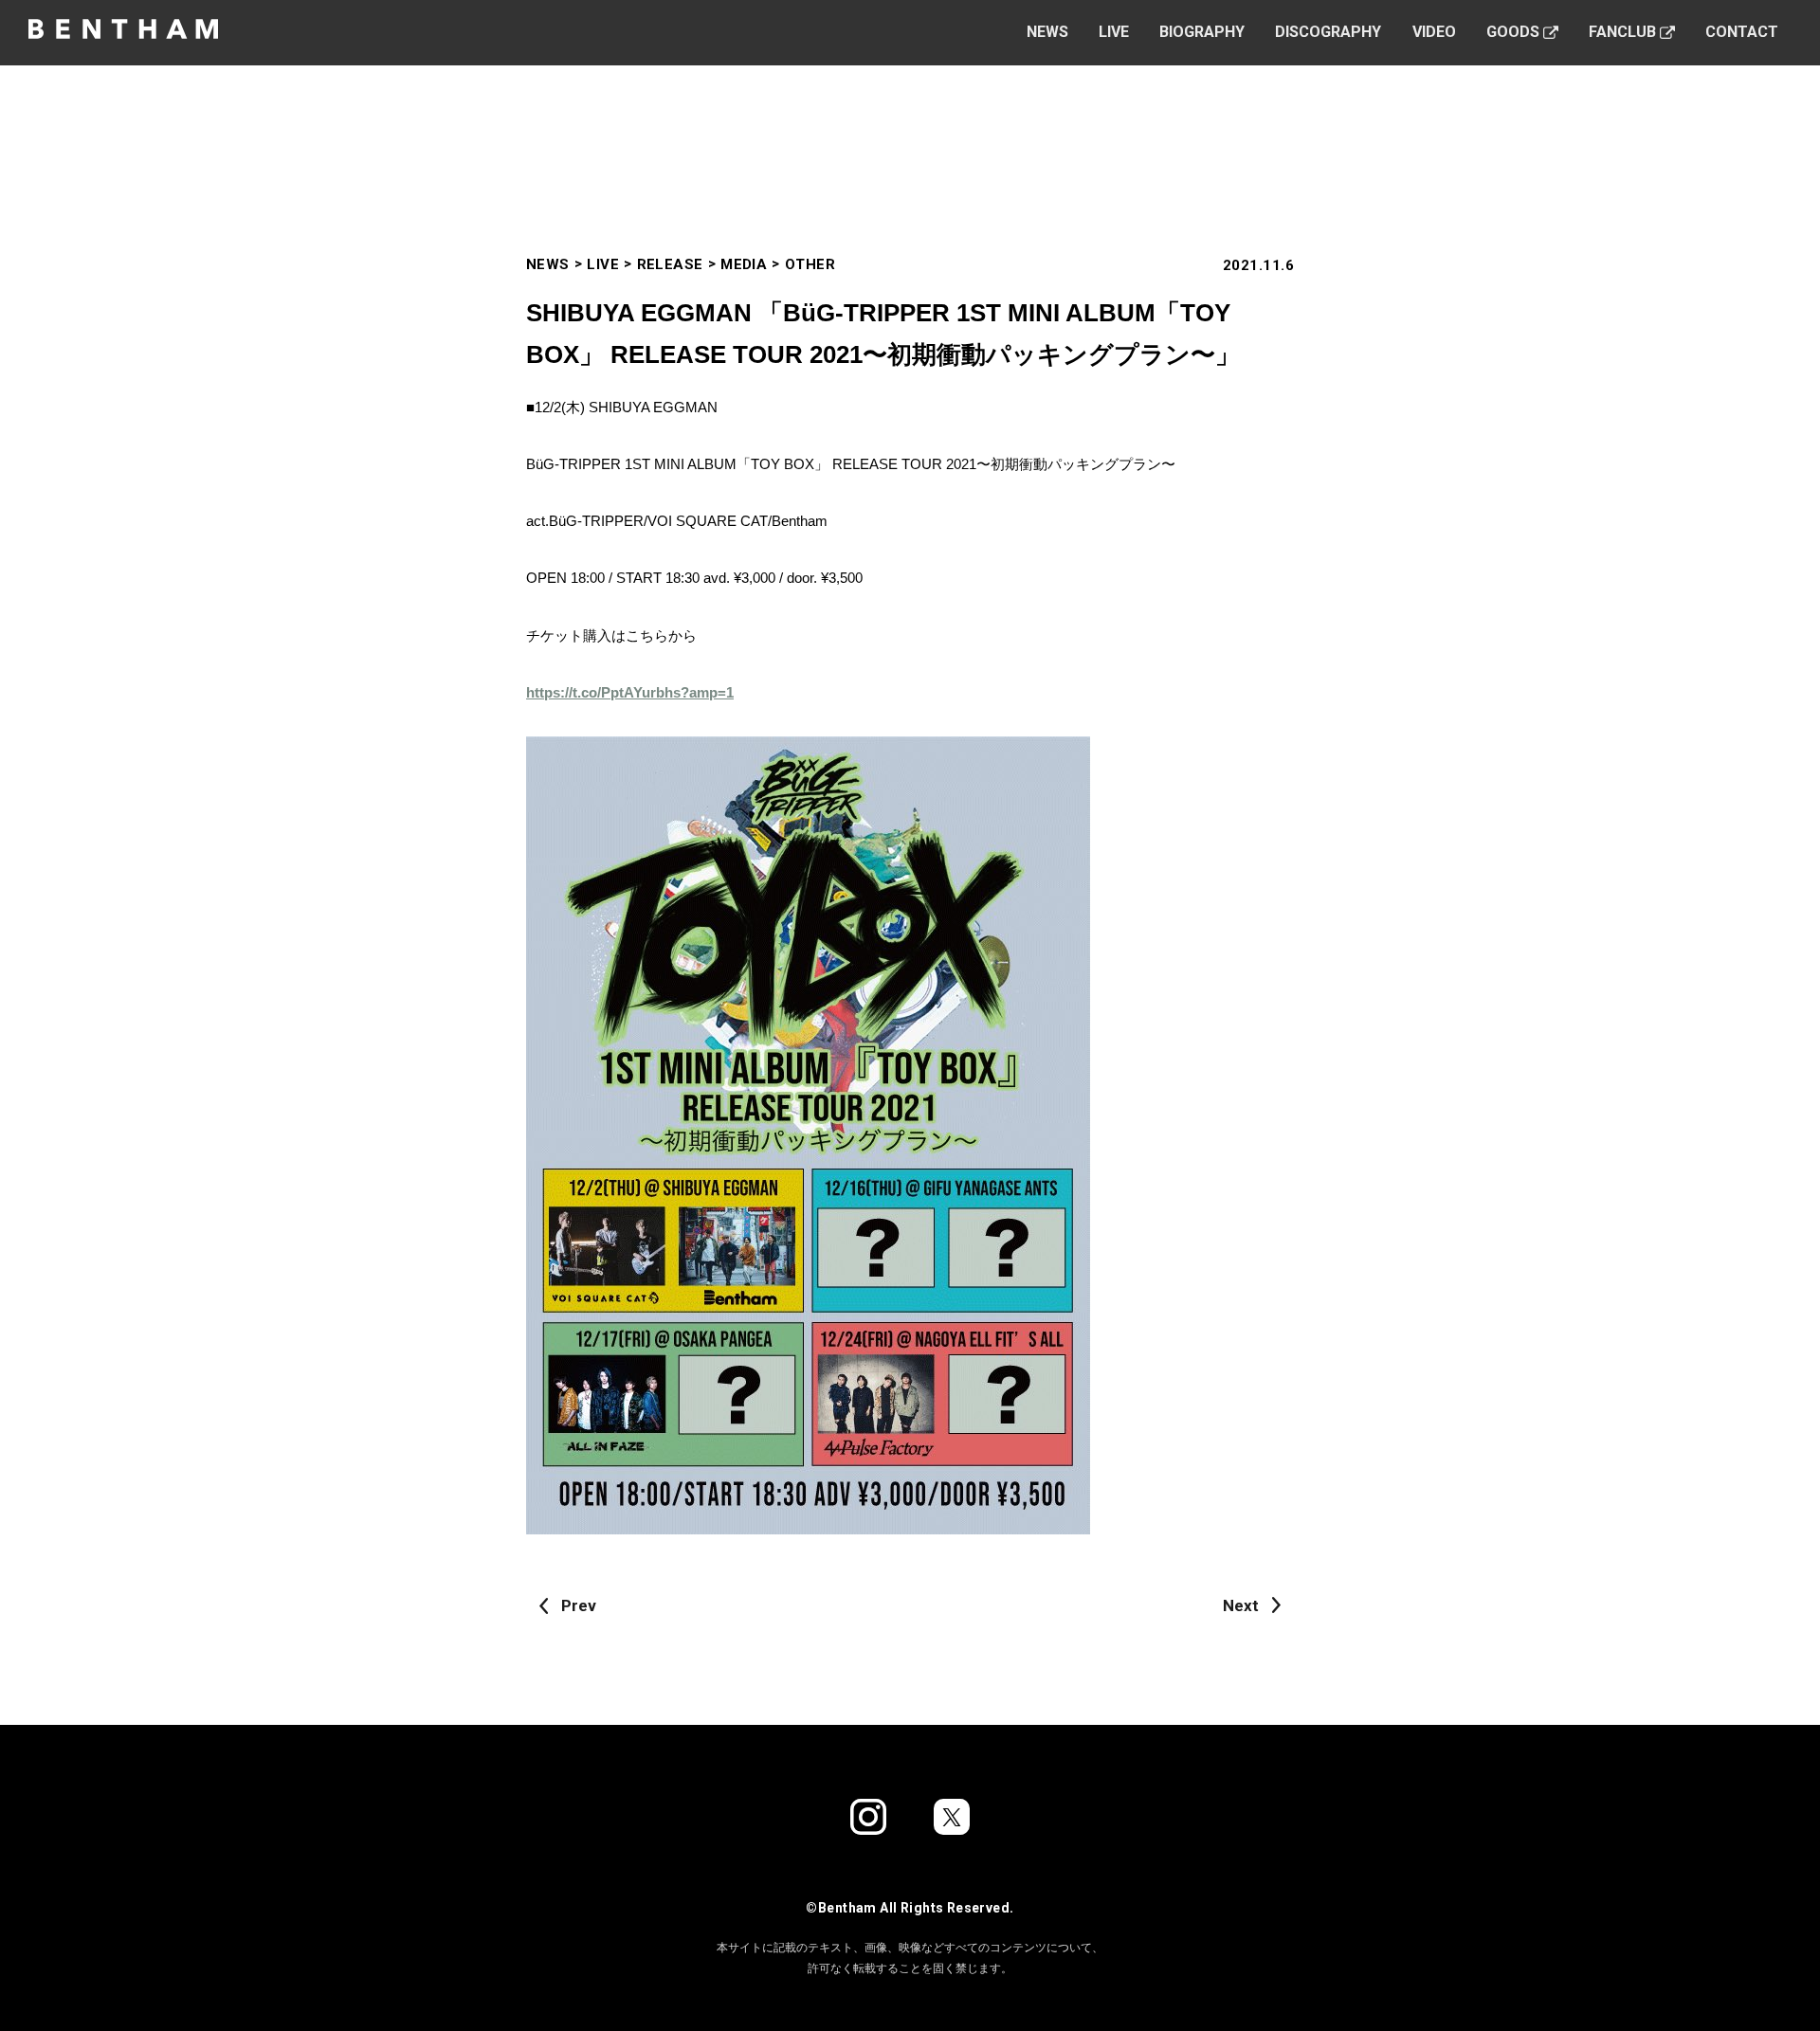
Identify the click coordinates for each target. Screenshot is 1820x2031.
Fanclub (1622, 32)
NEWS (548, 264)
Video (1434, 32)
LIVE (603, 264)
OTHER (810, 264)
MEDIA (744, 264)
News (1047, 32)
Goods (1513, 32)
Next (1241, 1605)
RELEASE (670, 264)
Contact (1742, 32)
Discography (1328, 32)
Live (1114, 32)
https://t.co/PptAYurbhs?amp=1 (630, 692)
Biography (1202, 32)
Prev (579, 1605)
